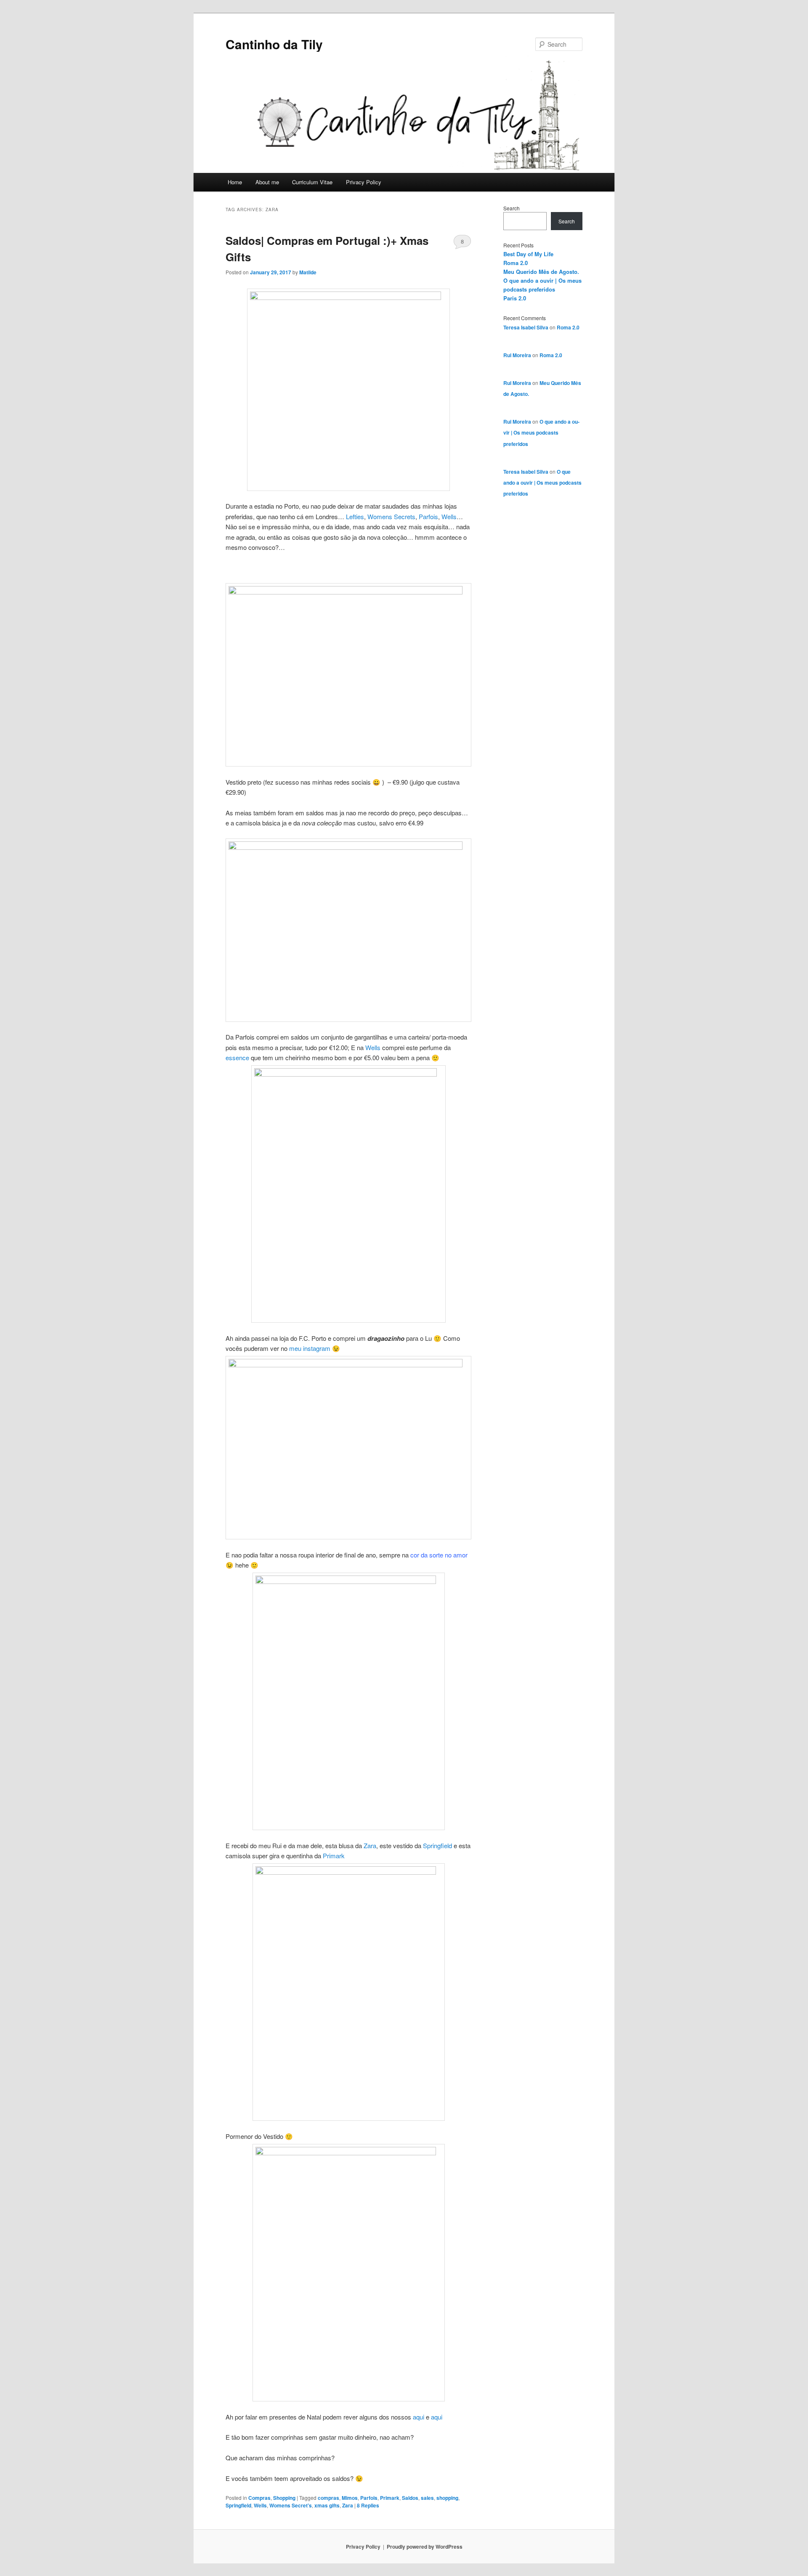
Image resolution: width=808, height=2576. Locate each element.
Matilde (308, 272)
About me (267, 182)
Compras (259, 2498)
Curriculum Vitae (312, 182)
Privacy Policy (364, 182)
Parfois (428, 516)
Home (235, 182)
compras (328, 2498)
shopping (447, 2498)
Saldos (410, 2498)
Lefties (355, 516)
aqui (419, 2417)
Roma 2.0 (516, 263)
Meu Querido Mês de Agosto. (541, 272)
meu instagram (310, 1348)
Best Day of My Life (528, 254)
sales (427, 2498)
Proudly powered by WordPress (425, 2547)
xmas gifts (327, 2505)
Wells (449, 516)
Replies (368, 2505)
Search (512, 208)
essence (238, 1057)
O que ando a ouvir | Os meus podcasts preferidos (541, 433)
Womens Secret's (291, 2505)
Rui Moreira (517, 355)
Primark (334, 1856)
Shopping (284, 2498)
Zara (370, 1845)
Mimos (350, 2498)
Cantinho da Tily (274, 44)
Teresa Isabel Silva (526, 327)
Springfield (437, 1845)
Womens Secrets (391, 516)
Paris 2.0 (515, 298)
